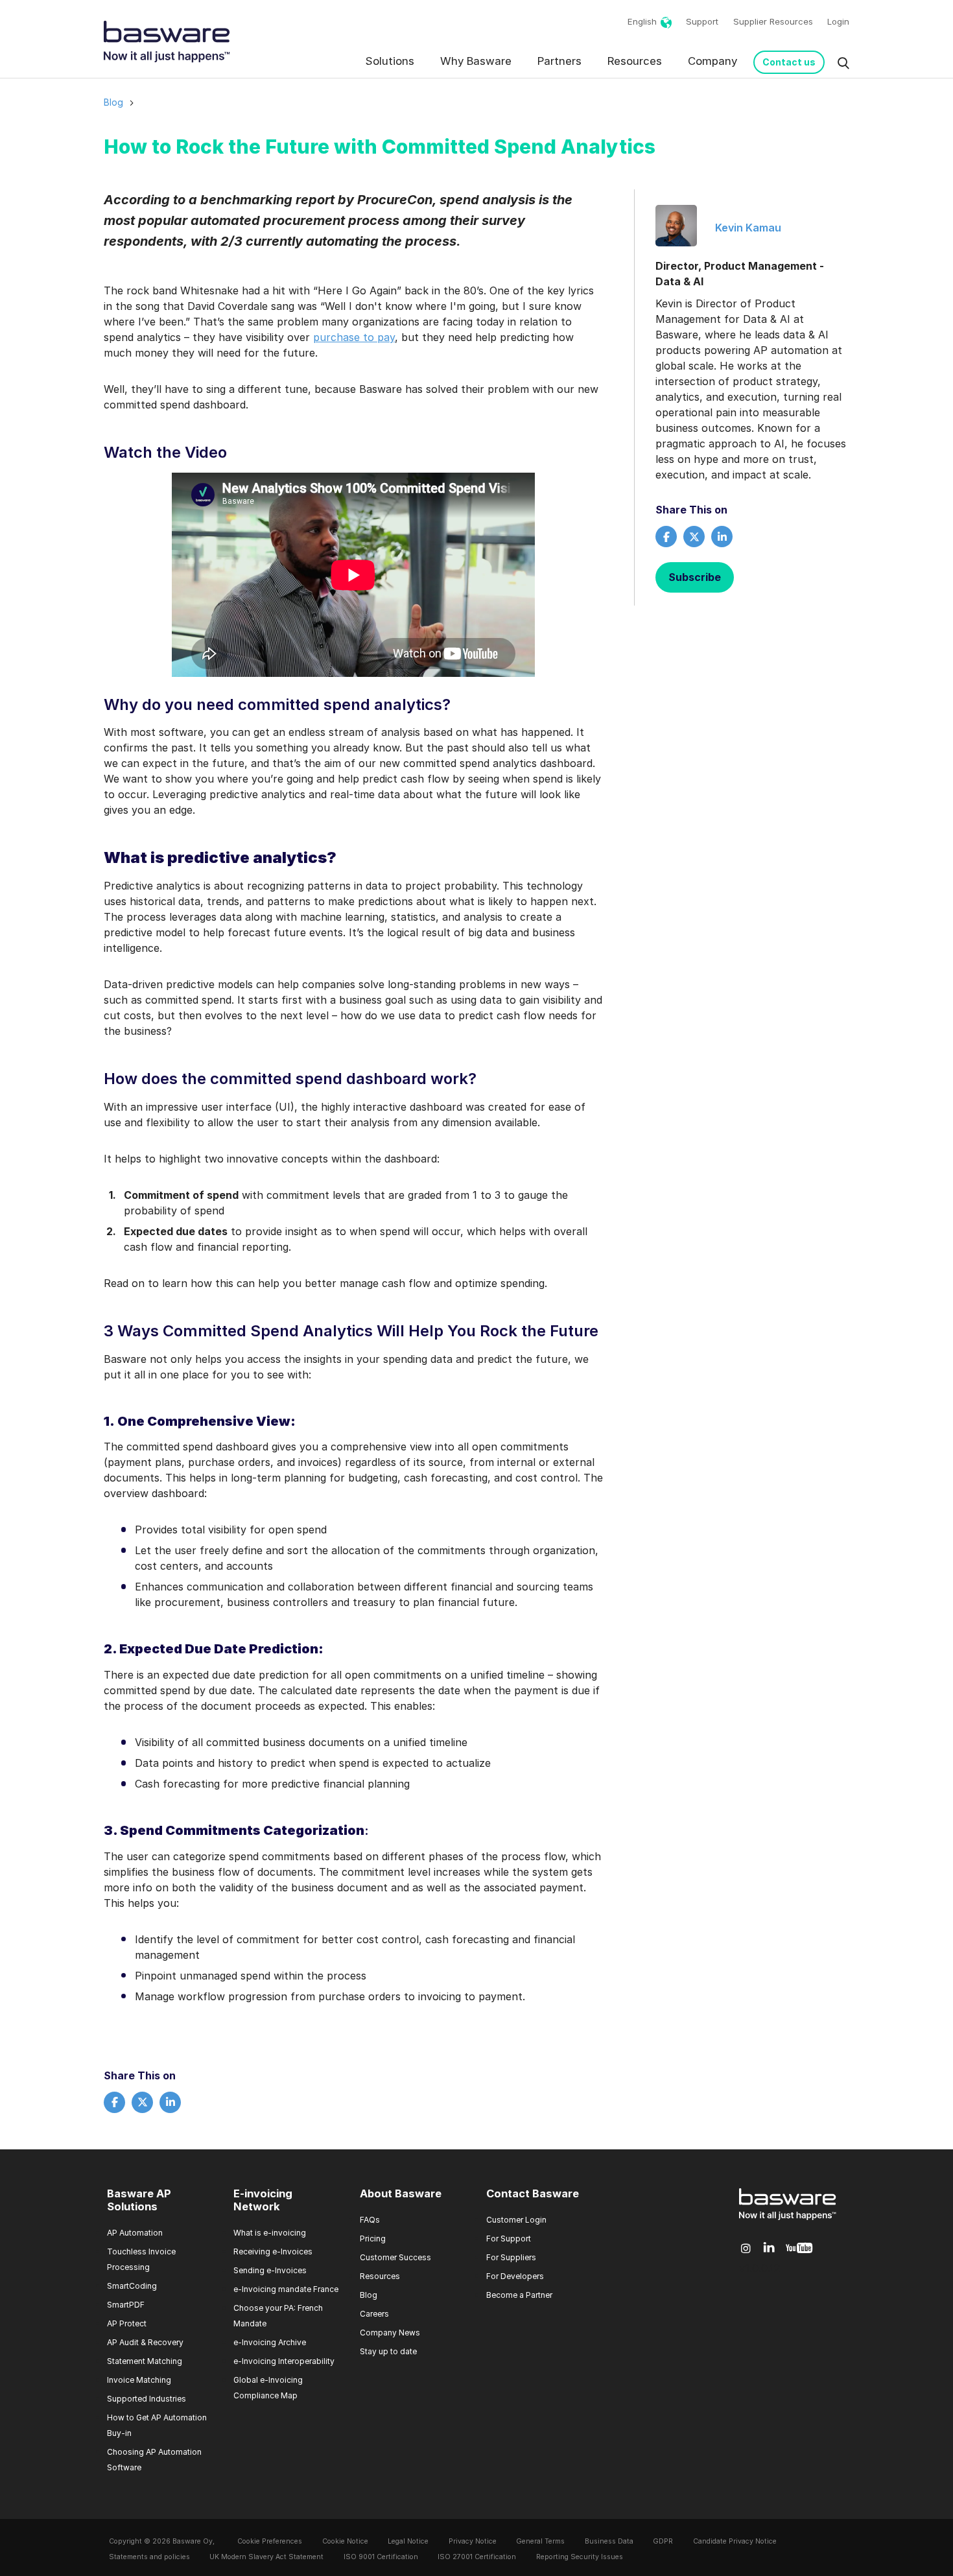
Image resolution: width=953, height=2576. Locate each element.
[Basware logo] (788, 2220)
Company (712, 61)
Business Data (609, 2541)
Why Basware (476, 61)
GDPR (663, 2541)
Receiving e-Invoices (273, 2251)
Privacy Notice (473, 2541)
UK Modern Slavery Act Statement (266, 2557)
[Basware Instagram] (746, 2249)
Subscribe (695, 577)
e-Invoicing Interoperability (284, 2361)
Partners (559, 61)
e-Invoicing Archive (270, 2342)
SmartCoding (132, 2286)
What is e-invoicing (270, 2233)
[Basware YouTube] (799, 2249)
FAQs (370, 2220)
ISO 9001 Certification (381, 2557)
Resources (635, 61)
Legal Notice (408, 2541)
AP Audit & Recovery (145, 2342)
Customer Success (395, 2257)
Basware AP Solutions (139, 2201)
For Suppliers (511, 2257)
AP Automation (135, 2233)
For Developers (515, 2276)
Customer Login (516, 2220)
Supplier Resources (773, 21)
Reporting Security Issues (580, 2557)
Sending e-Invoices (270, 2270)
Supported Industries (147, 2399)
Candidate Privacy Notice (735, 2541)
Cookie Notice (345, 2541)
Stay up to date (388, 2351)
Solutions (390, 61)
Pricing (373, 2239)
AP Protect (127, 2323)
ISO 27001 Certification (477, 2557)
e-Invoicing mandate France (286, 2289)
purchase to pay (354, 337)
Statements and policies (149, 2557)
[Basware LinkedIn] (769, 2248)
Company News (390, 2333)
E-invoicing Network (263, 2201)
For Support (509, 2239)
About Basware (401, 2194)
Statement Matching (145, 2361)
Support (702, 21)
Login (838, 21)
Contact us (789, 62)
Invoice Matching (139, 2380)
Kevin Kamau (748, 228)
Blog (113, 102)
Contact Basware (533, 2194)
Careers (374, 2314)
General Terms (540, 2541)
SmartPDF (126, 2305)
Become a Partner (519, 2295)
